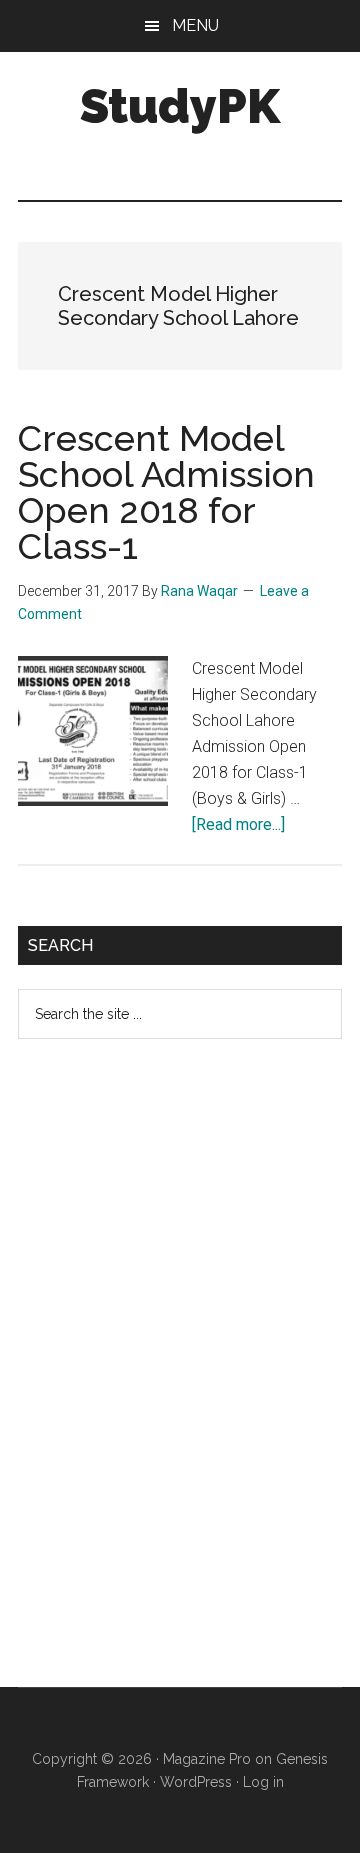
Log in (263, 1782)
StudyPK (180, 106)
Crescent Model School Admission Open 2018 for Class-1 (166, 492)
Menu (195, 25)
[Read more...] (238, 824)
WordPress (196, 1782)
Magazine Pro (207, 1759)
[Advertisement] (168, 1379)
